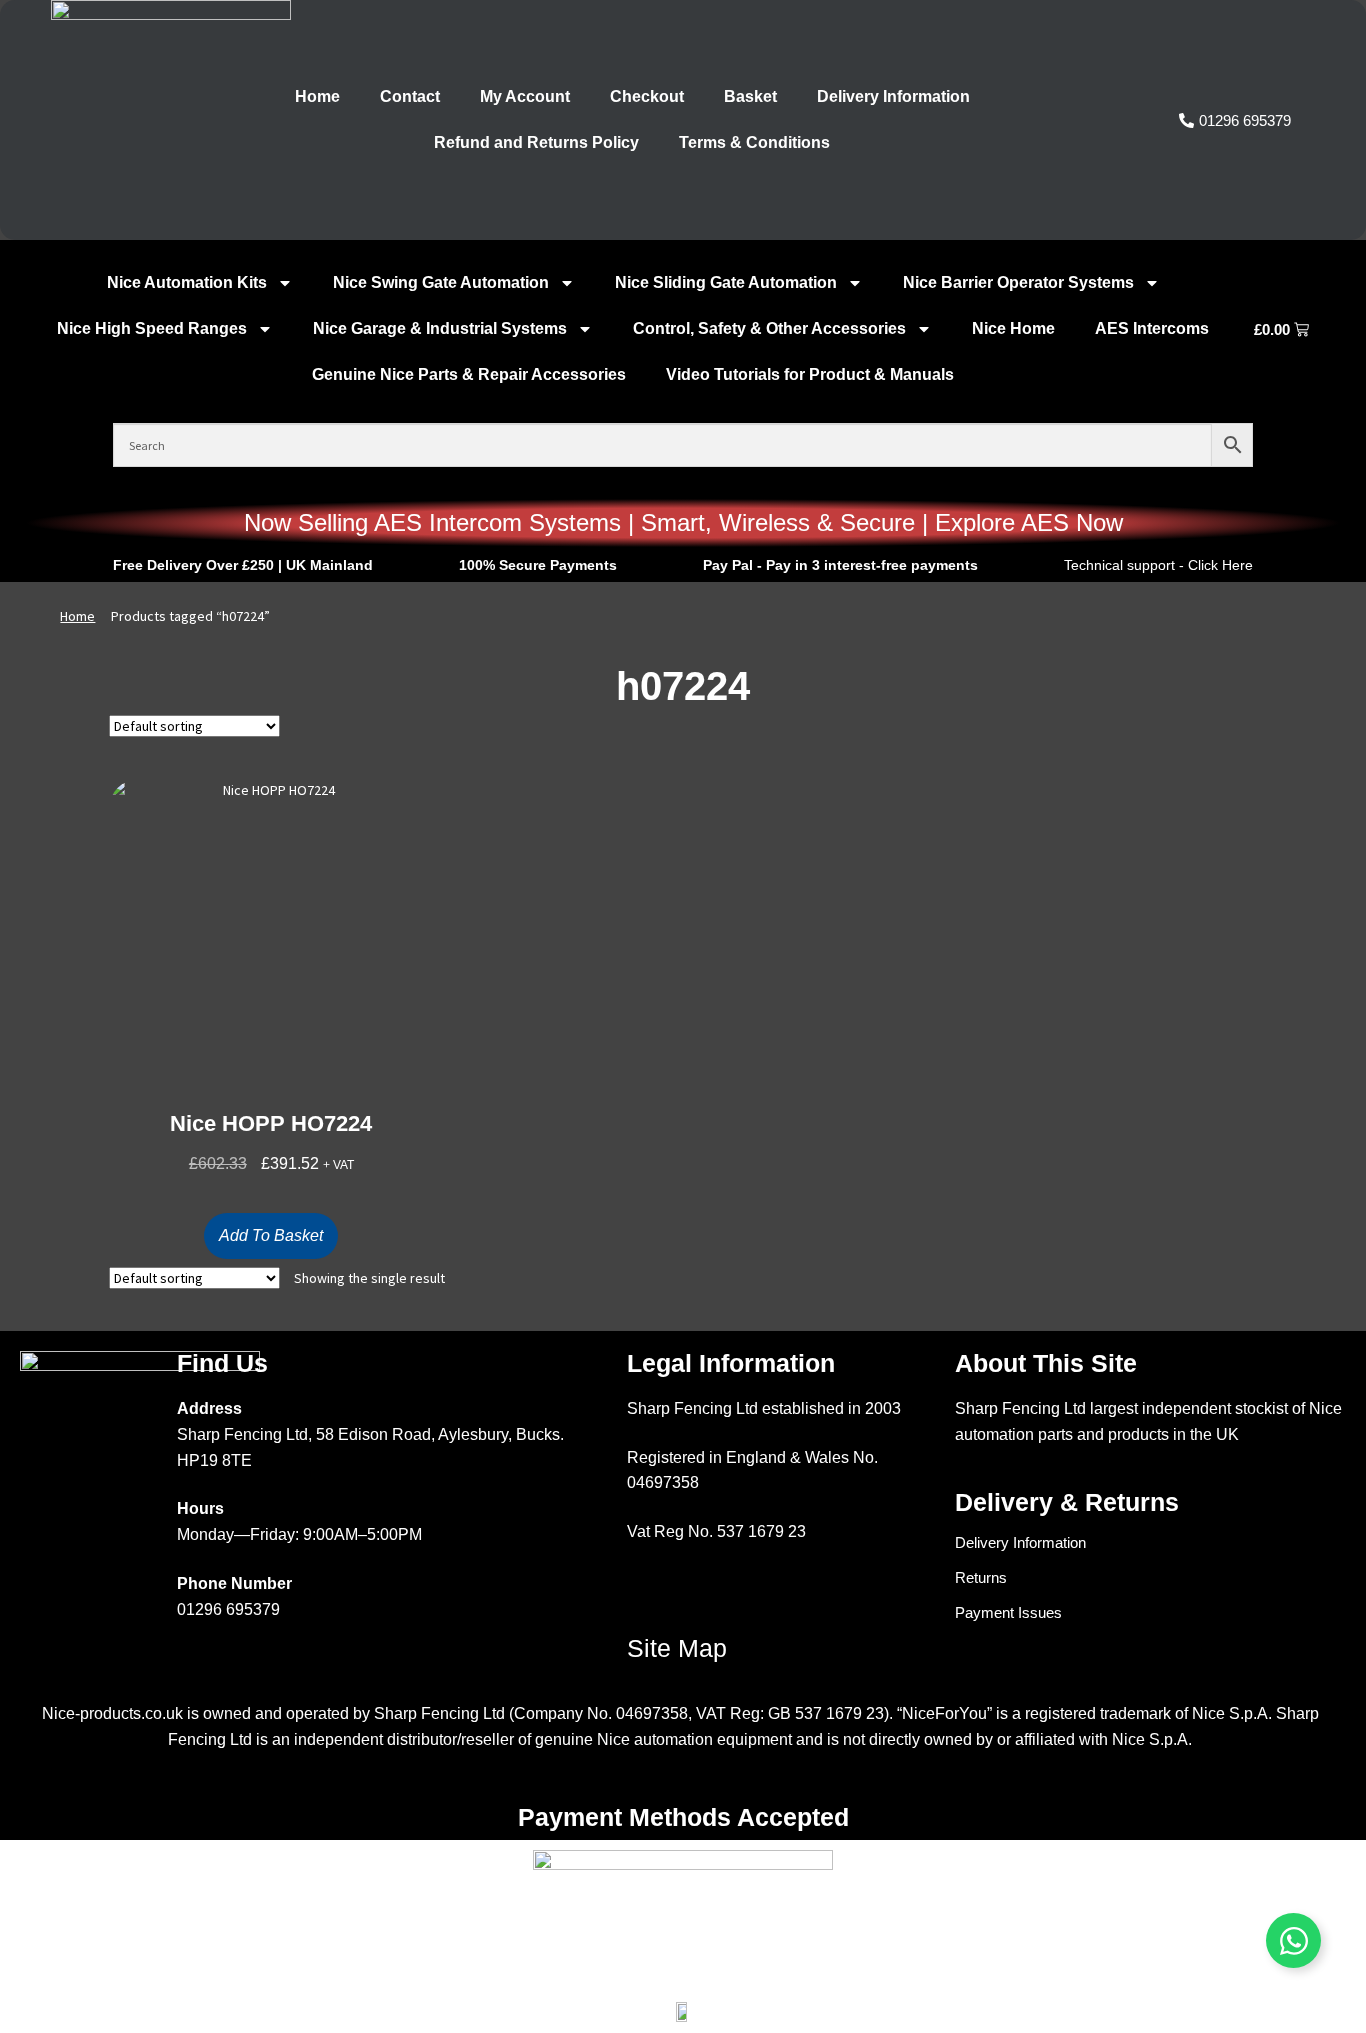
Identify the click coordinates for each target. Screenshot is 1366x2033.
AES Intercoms (1152, 328)
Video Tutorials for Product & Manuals (810, 374)
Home (317, 96)
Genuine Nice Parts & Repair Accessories (469, 374)
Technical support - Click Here (1158, 565)
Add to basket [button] (271, 1235)
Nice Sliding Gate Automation (726, 282)
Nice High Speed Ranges (152, 328)
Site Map (677, 1648)
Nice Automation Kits (187, 282)
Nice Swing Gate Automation (441, 282)
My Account (525, 96)
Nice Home (1013, 328)
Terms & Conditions (754, 142)
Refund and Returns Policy (536, 142)
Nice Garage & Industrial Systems (440, 328)
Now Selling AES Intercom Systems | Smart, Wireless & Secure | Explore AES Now (683, 522)
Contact (410, 96)
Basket (750, 96)
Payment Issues (1008, 1612)
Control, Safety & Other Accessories (769, 328)
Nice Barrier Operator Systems (1018, 282)
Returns (981, 1577)
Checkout (647, 96)
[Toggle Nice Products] (1293, 1940)
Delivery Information (893, 96)
